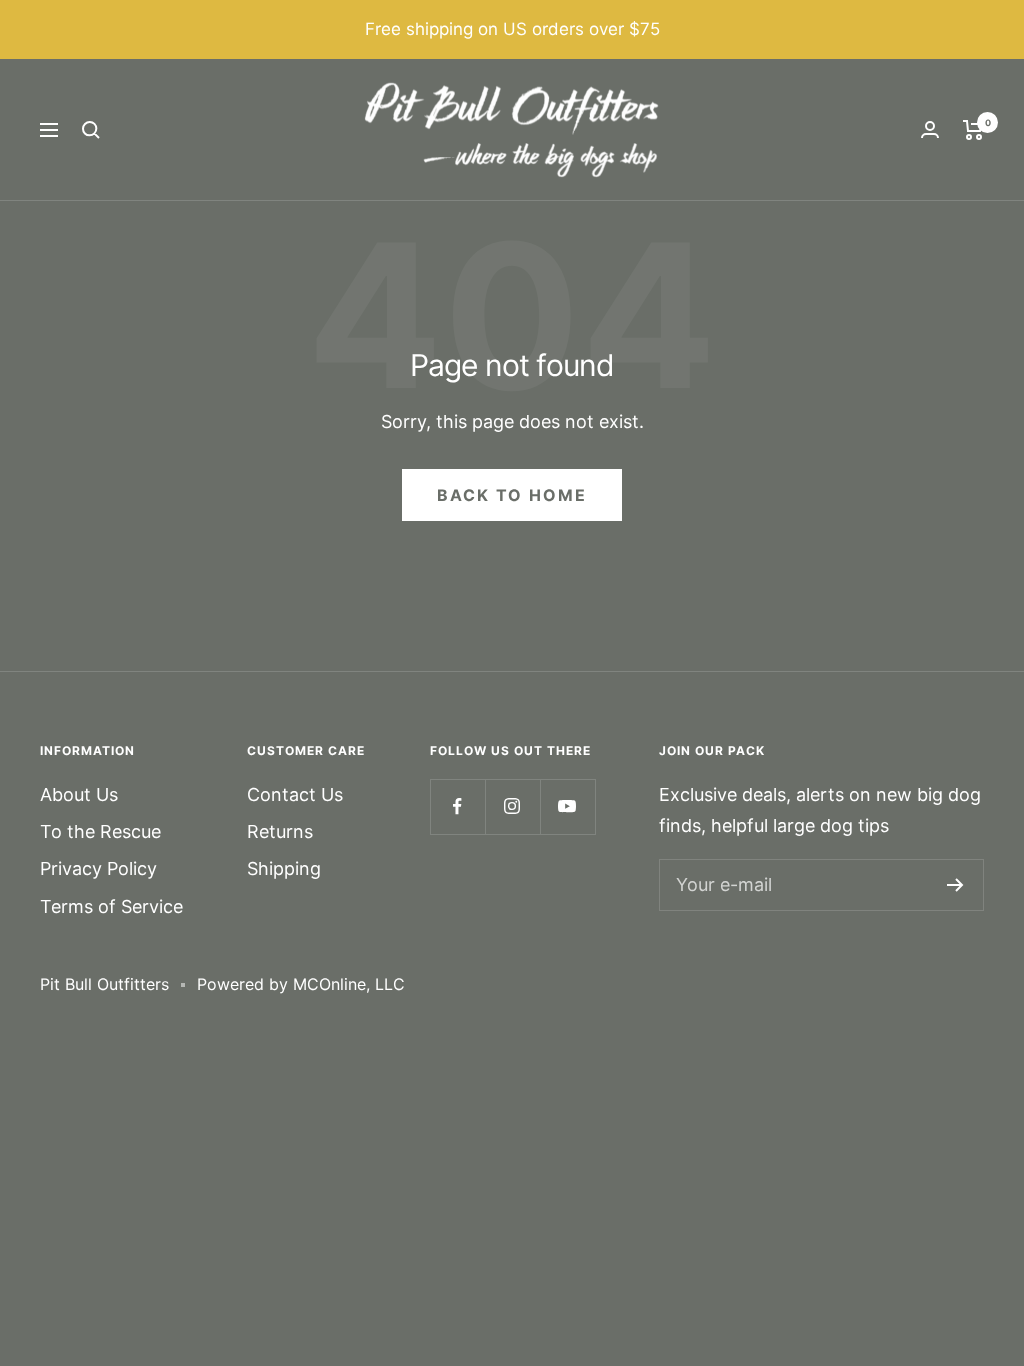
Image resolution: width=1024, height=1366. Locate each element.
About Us (79, 794)
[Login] (930, 129)
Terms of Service (111, 906)
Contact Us (295, 794)
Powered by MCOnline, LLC (301, 984)
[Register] (955, 885)
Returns (280, 831)
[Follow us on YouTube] (567, 806)
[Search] (91, 130)
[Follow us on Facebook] (457, 806)
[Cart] (973, 130)
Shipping (284, 868)
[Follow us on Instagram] (512, 806)
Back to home (512, 495)
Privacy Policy (98, 868)
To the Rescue (100, 831)
